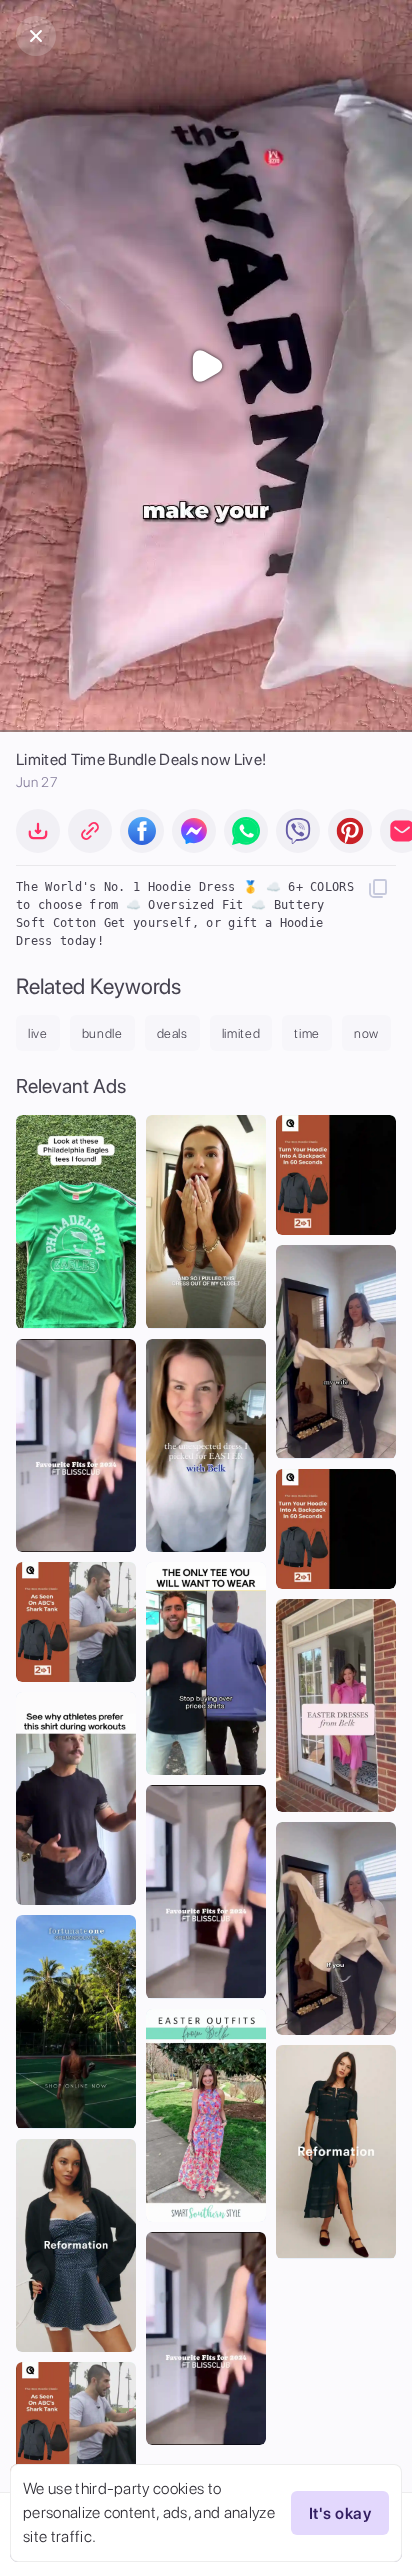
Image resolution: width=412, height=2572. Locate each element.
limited (241, 1033)
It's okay (340, 2513)
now (366, 1033)
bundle (102, 1033)
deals (172, 1033)
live (38, 1033)
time (307, 1033)
